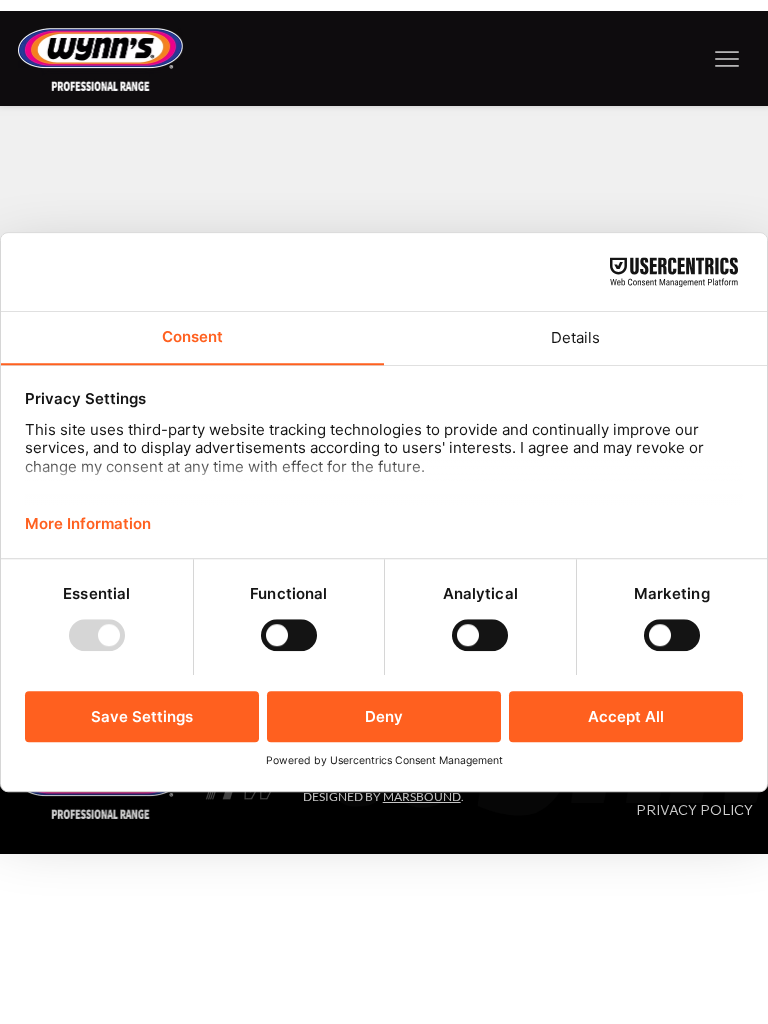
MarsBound (422, 796)
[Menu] (727, 58)
